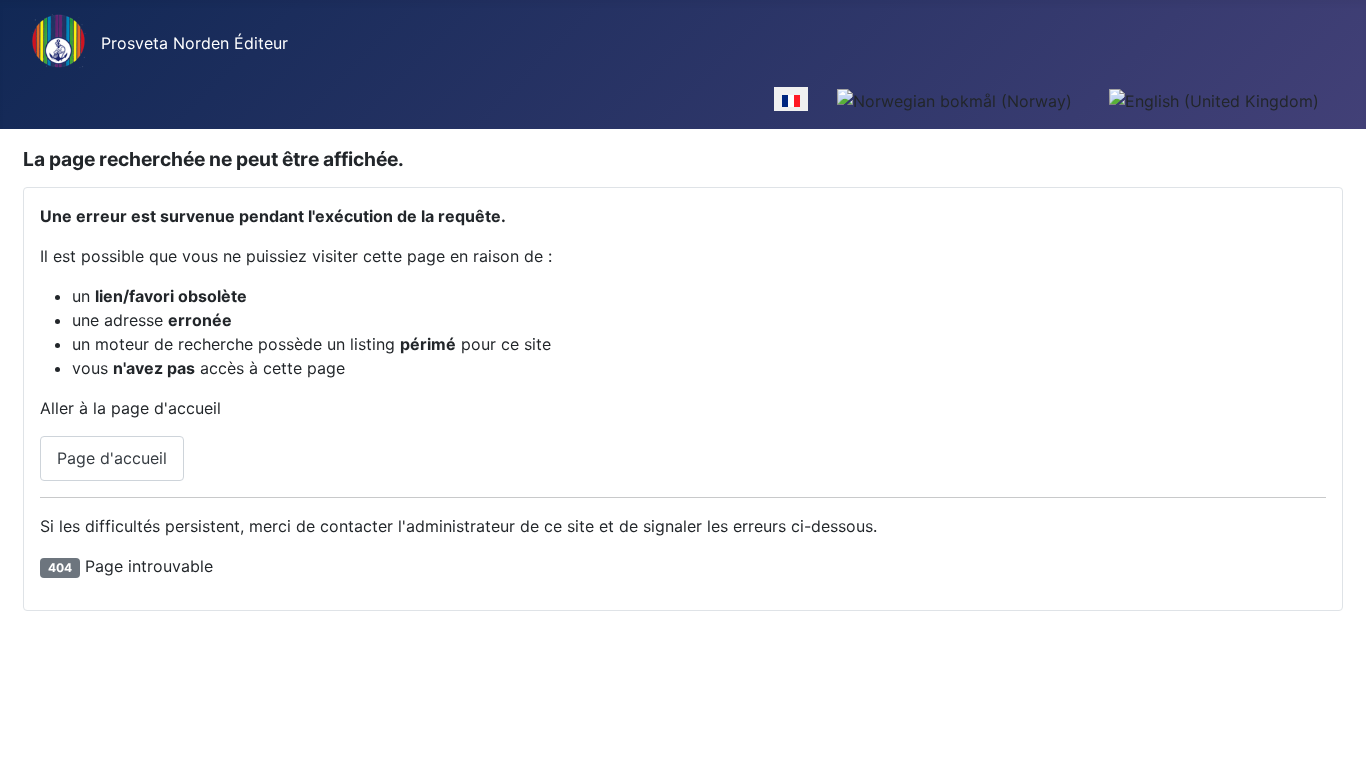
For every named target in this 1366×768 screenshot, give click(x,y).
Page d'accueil (112, 458)
